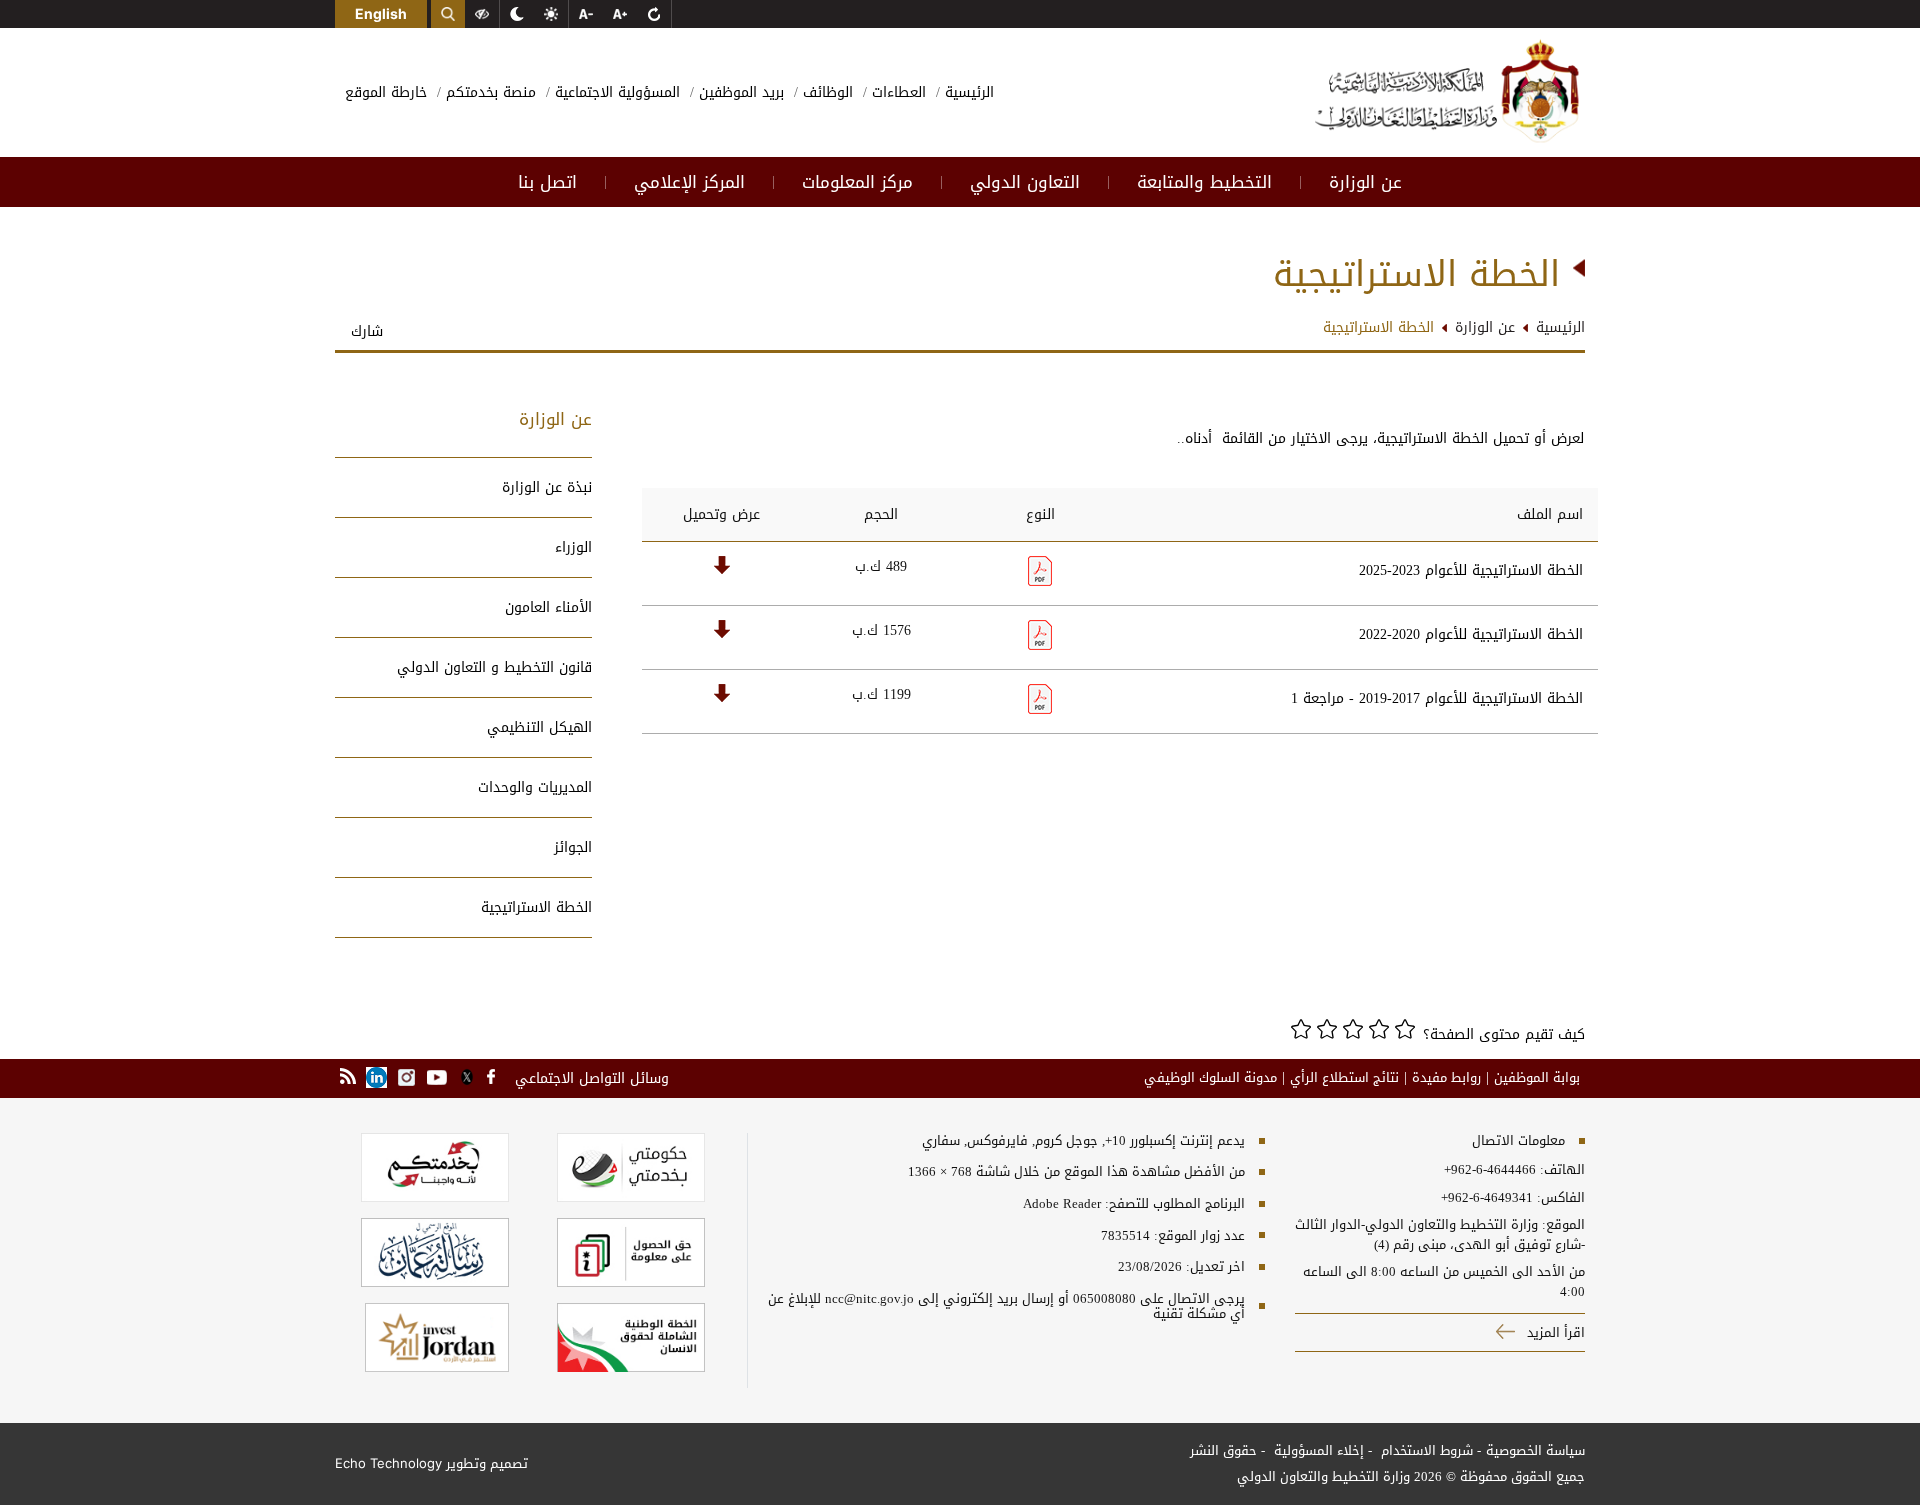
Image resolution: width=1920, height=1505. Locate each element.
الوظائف (825, 92)
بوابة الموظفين (1537, 1078)
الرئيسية (967, 92)
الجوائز (573, 847)
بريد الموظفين (739, 92)
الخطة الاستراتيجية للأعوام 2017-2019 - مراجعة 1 (1437, 698)
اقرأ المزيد (1554, 1332)
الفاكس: (1561, 1198)
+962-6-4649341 (1487, 1198)
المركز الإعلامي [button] (689, 182)
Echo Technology (388, 1463)
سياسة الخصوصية (1535, 1450)
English (381, 13)
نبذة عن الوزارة (547, 487)
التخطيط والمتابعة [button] (1204, 182)
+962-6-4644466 (1490, 1170)
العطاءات (896, 92)
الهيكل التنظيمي (539, 727)
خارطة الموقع (386, 92)
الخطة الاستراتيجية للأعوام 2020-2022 (1471, 634)
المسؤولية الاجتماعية (615, 92)
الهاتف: (1560, 1170)
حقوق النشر (1223, 1450)
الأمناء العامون (548, 607)
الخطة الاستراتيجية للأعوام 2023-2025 (1471, 570)
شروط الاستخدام (1425, 1450)
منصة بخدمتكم (488, 92)
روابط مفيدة (1446, 1078)
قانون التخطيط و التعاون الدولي (494, 667)
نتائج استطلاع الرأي (1344, 1078)
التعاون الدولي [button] (1025, 182)
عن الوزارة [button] (1365, 182)
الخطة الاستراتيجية (536, 907)
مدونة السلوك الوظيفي (1210, 1078)
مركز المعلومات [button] (857, 182)
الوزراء (573, 547)
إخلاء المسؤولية (1317, 1450)
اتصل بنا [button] (547, 182)
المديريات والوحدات (535, 787)
